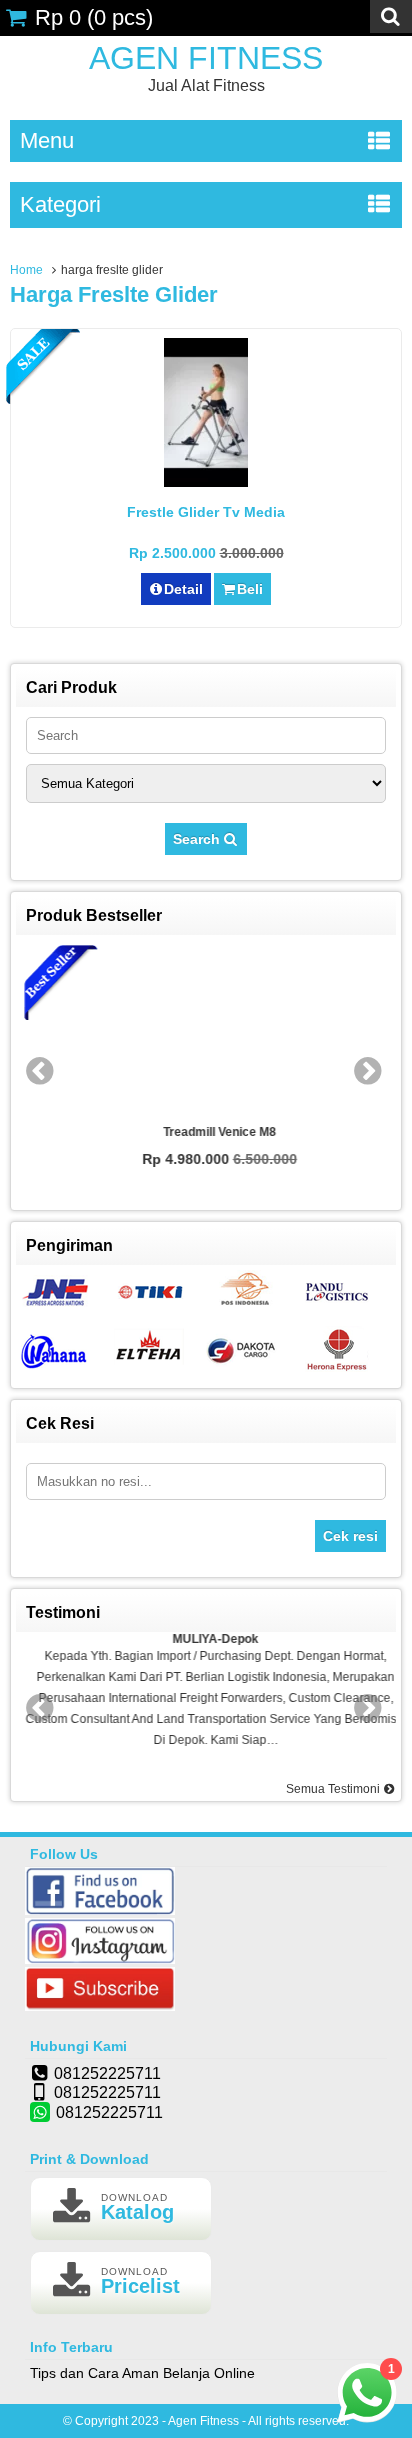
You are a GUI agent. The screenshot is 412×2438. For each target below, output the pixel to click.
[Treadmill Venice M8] (206, 1030)
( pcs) (94, 17)
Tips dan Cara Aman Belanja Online (142, 2373)
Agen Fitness (206, 58)
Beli (250, 589)
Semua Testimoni (334, 1789)
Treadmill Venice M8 (206, 1132)
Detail (183, 589)
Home (26, 270)
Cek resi (350, 1536)
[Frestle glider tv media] (206, 482)
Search (198, 839)
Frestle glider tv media (206, 512)
